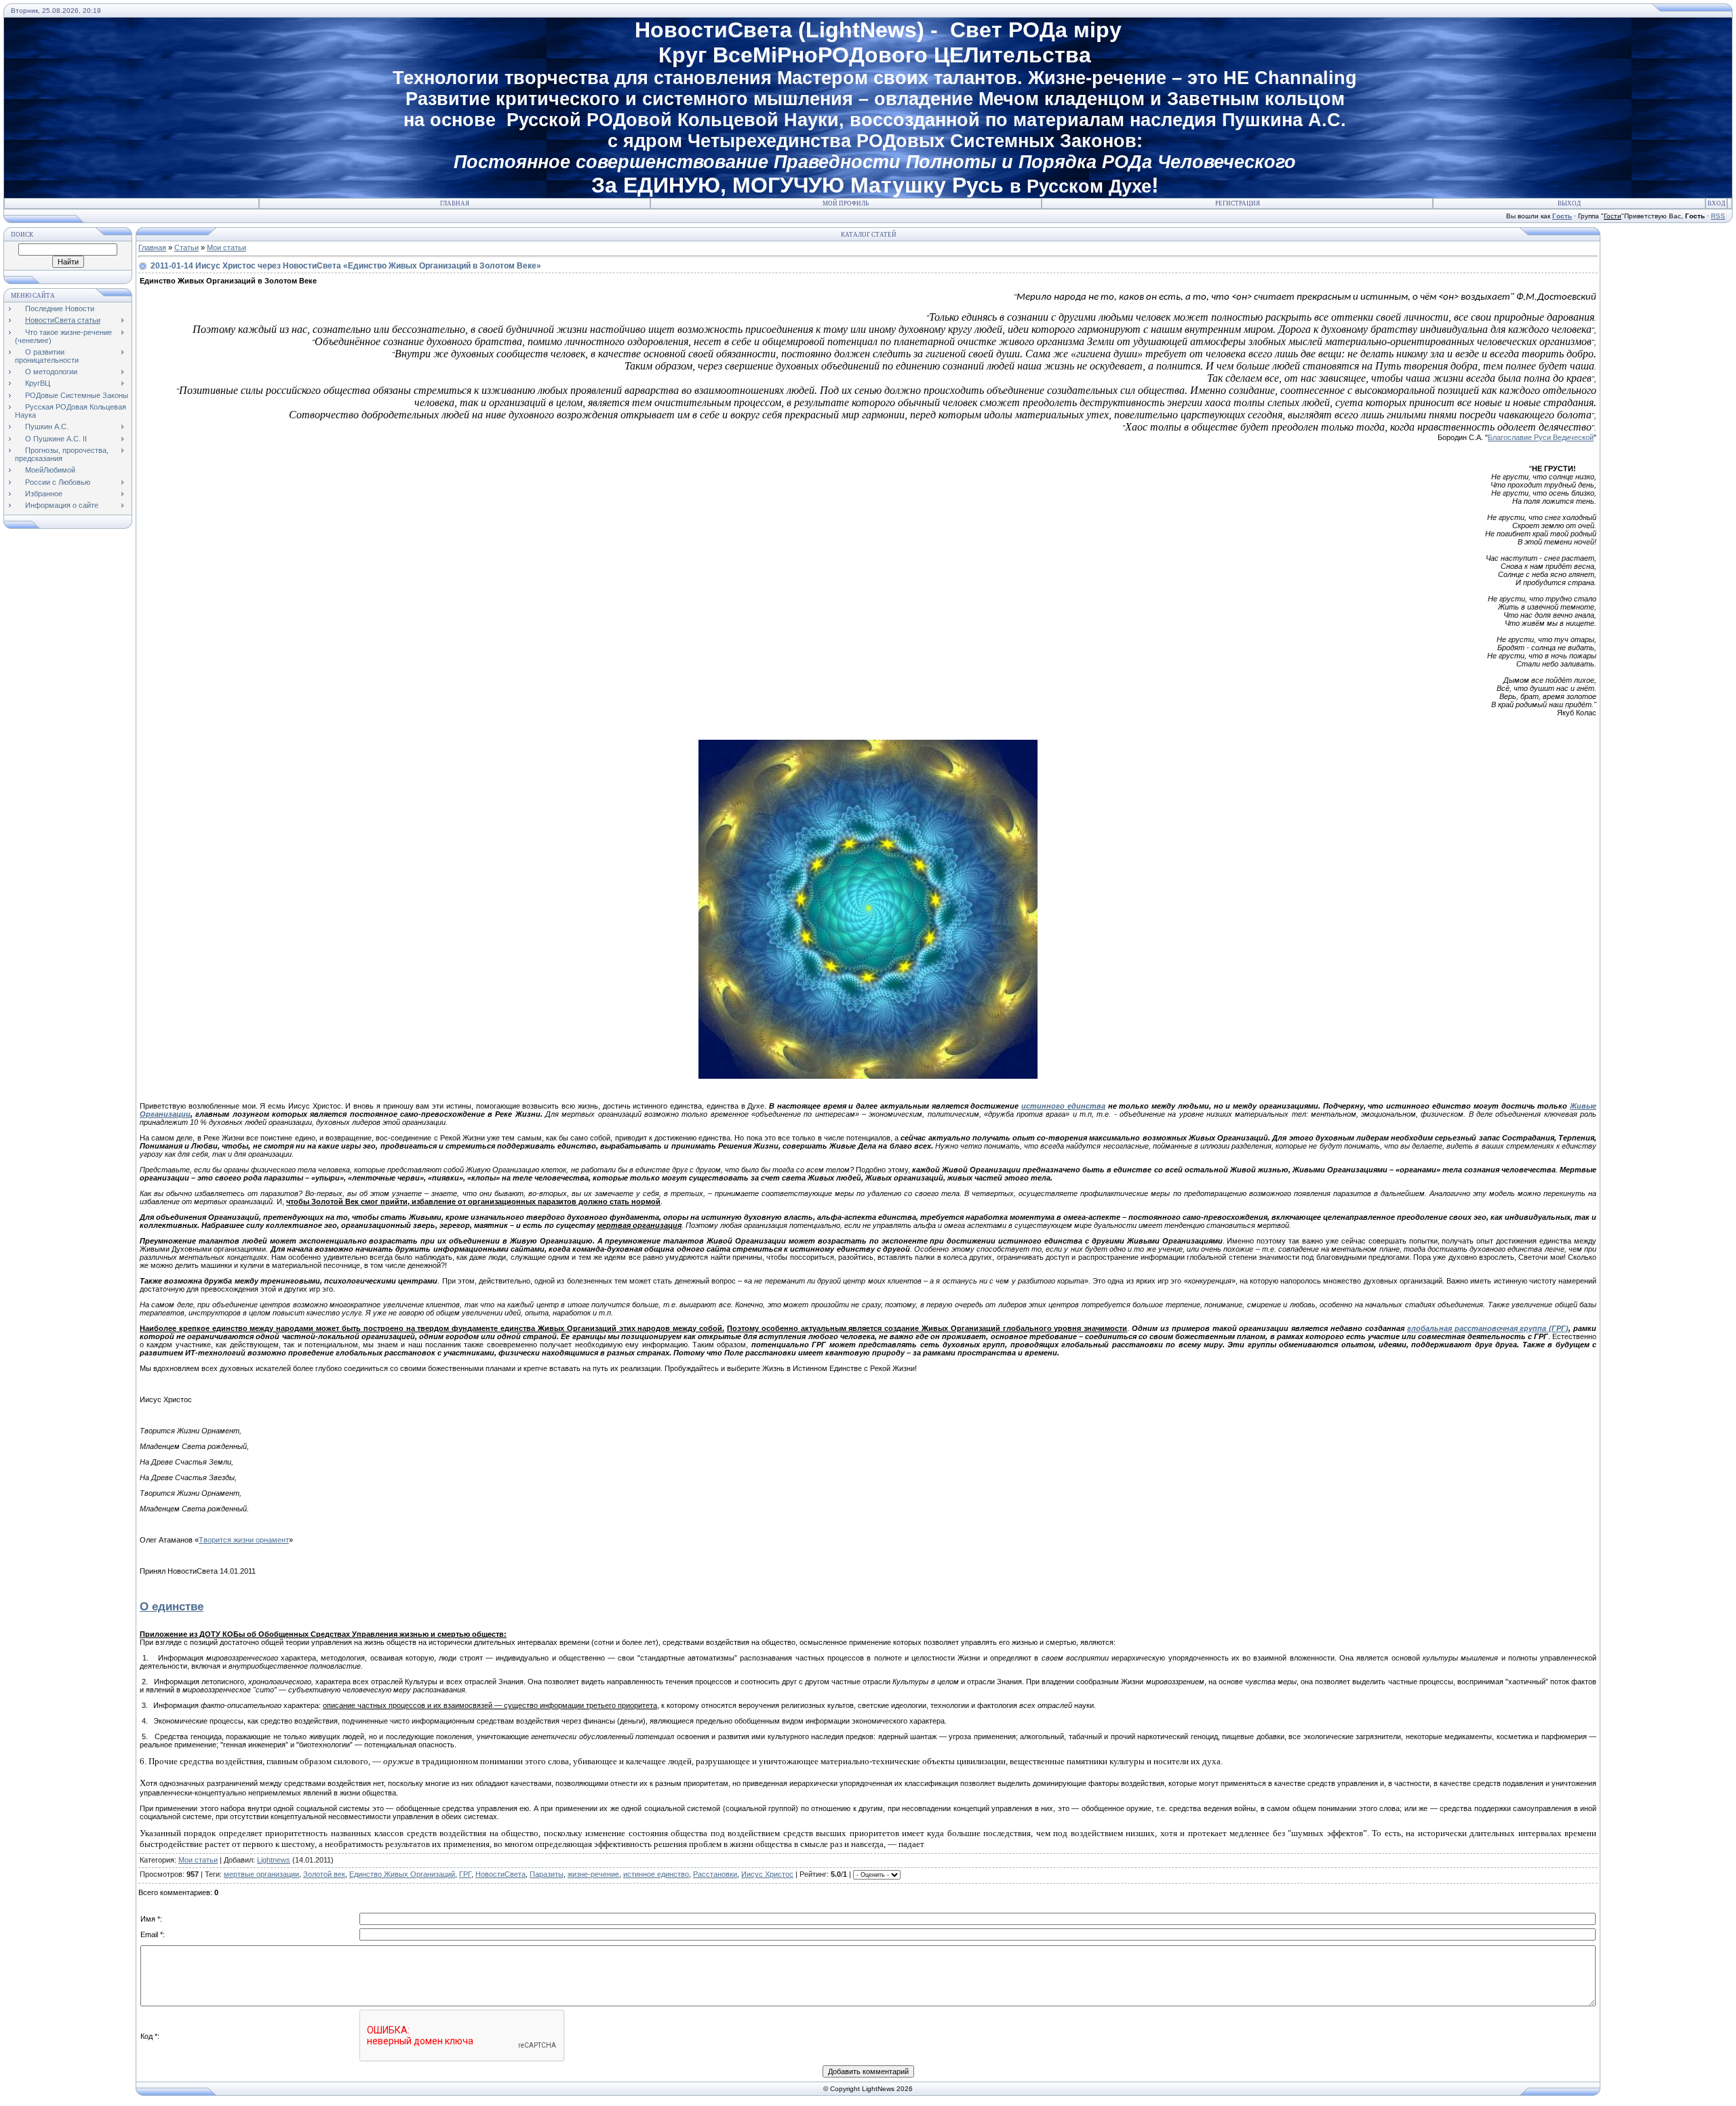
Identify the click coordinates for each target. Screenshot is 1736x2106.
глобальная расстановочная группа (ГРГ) (1488, 1328)
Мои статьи (226, 247)
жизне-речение (593, 1874)
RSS (1718, 216)
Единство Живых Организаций (402, 1874)
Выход (1569, 203)
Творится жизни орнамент (244, 1540)
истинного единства (1063, 1106)
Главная (455, 203)
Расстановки (715, 1874)
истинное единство (656, 1874)
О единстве (172, 1606)
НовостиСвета (500, 1874)
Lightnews (274, 1860)
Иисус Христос (767, 1874)
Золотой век (324, 1874)
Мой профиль (846, 203)
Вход (1716, 203)
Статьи (186, 247)
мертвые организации (261, 1874)
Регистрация (1238, 203)
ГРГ (465, 1874)
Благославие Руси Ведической (1541, 437)
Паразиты (547, 1874)
